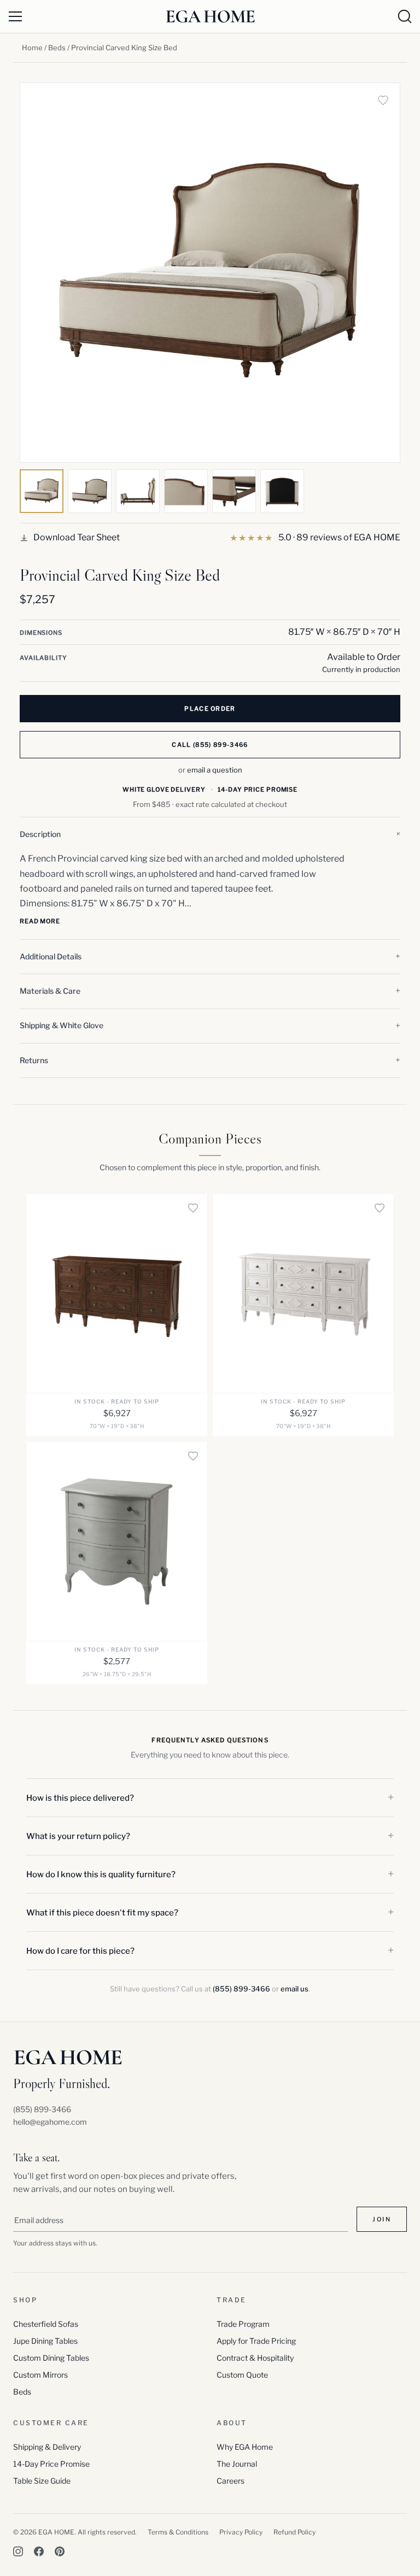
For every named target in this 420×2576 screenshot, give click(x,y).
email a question (215, 770)
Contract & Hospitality (255, 2358)
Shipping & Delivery (47, 2447)
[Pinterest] (60, 2551)
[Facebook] (39, 2551)
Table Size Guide (42, 2481)
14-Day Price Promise (51, 2464)
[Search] (405, 16)
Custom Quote (242, 2375)
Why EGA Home (245, 2447)
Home (32, 48)
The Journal (237, 2464)
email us (294, 1989)
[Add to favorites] (383, 100)
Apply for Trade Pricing (256, 2341)
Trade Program (243, 2324)
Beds (57, 48)
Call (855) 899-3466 (210, 745)
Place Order (210, 709)
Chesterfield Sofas (46, 2324)
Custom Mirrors (40, 2375)
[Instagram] (18, 2551)
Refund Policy (294, 2532)
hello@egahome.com (50, 2122)
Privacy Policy (241, 2532)
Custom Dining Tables (51, 2358)
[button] (210, 834)
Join (382, 2219)
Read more (40, 921)
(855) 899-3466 (241, 1989)
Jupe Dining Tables (45, 2341)
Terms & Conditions (178, 2532)
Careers (231, 2481)
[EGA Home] (210, 16)
